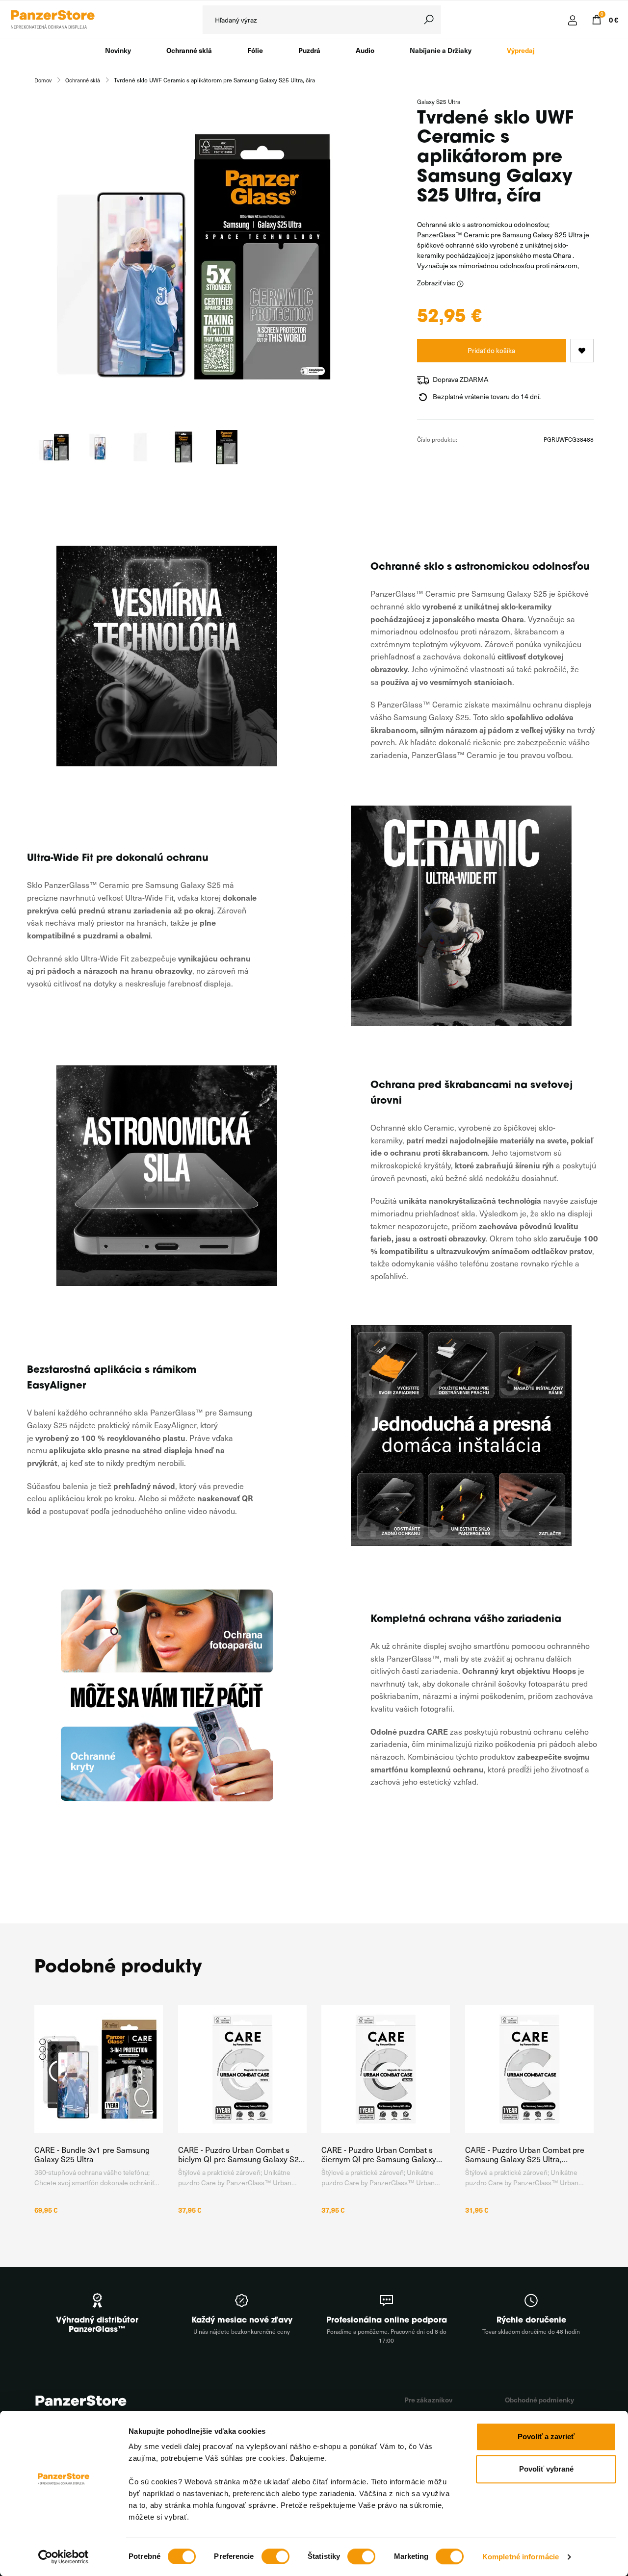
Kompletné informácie (521, 2557)
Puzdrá (309, 50)
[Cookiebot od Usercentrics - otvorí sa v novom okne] (64, 2557)
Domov (43, 80)
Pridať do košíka (491, 350)
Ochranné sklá (189, 50)
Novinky (118, 50)
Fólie (255, 50)
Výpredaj (521, 50)
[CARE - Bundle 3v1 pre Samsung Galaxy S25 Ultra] (99, 2069)
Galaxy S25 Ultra (439, 101)
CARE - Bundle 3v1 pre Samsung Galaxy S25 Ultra (92, 2154)
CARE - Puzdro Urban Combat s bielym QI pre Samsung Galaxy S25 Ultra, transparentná (241, 2154)
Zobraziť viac (437, 283)
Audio (365, 50)
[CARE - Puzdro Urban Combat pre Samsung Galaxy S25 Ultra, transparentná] (530, 2069)
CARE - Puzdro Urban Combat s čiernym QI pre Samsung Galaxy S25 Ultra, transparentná (379, 2154)
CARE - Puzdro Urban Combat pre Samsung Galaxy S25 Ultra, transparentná (525, 2154)
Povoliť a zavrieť (546, 2437)
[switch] (275, 2556)
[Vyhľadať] (429, 20)
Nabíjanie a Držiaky (441, 50)
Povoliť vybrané (546, 2469)
